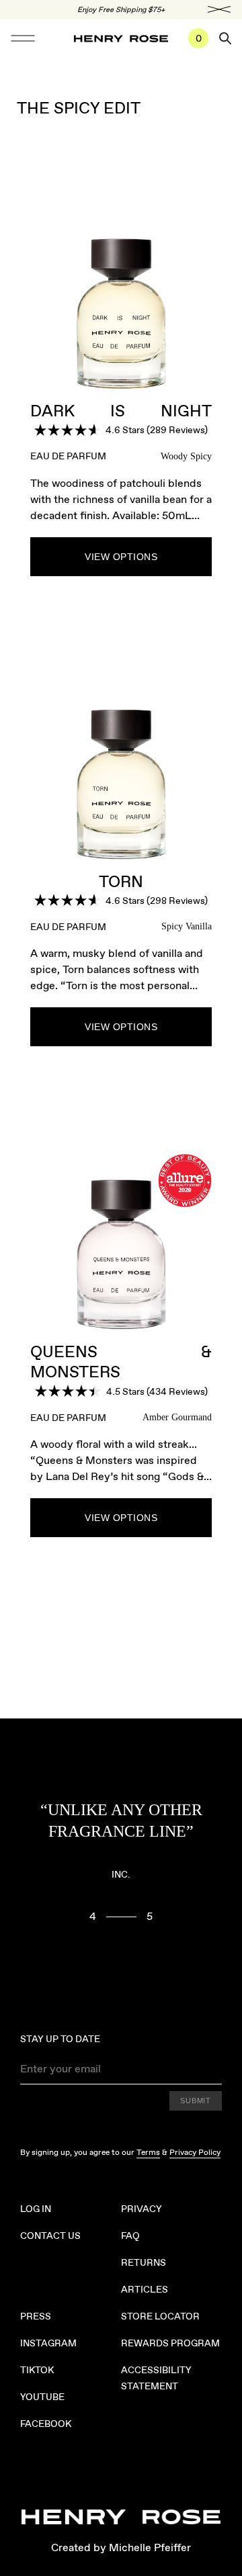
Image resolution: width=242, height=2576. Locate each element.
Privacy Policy (195, 2152)
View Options (121, 557)
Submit (196, 2101)
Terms (148, 2152)
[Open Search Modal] (225, 38)
